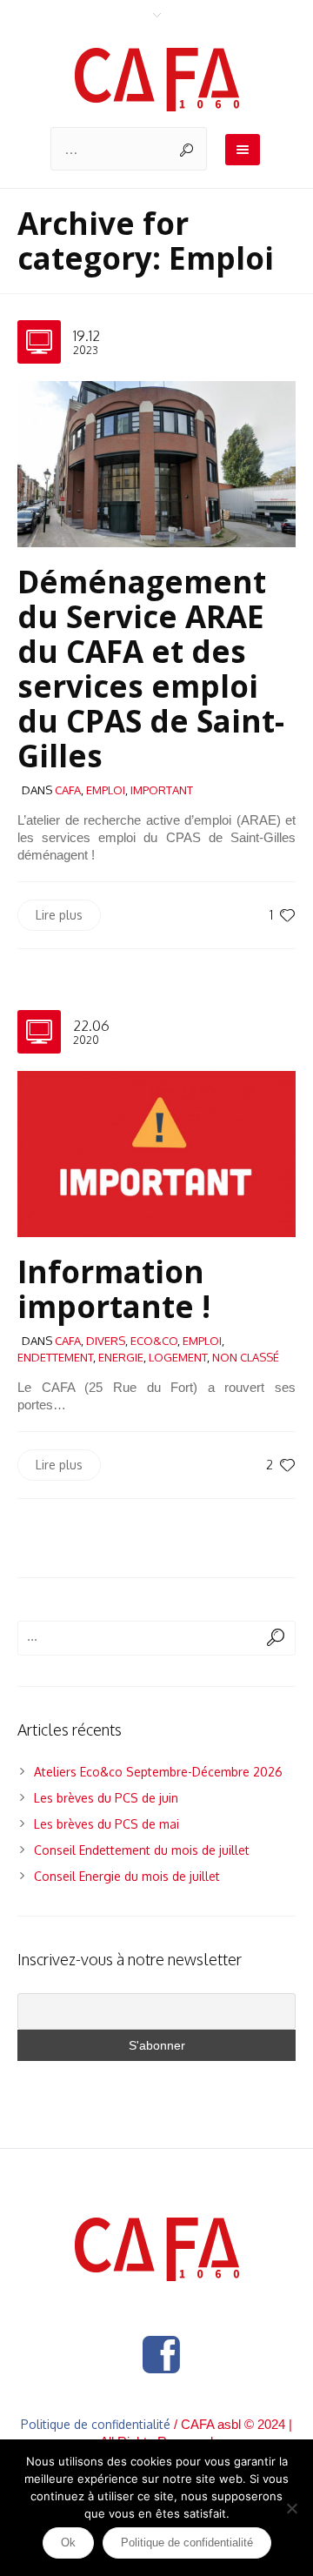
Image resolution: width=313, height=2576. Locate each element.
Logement (178, 1357)
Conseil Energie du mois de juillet (127, 1876)
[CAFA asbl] (157, 80)
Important (162, 790)
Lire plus (59, 915)
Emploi (106, 790)
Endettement (55, 1357)
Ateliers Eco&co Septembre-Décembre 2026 (158, 1772)
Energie (121, 1357)
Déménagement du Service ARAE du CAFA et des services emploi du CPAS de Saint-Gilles (151, 669)
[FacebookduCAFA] (161, 2355)
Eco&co (154, 1341)
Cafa (68, 790)
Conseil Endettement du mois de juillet (142, 1850)
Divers (106, 1341)
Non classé (246, 1357)
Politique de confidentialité (96, 2424)
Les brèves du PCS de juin (106, 1798)
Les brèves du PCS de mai (107, 1824)
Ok (68, 2543)
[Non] (291, 2508)
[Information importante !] (156, 1153)
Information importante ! (114, 1289)
